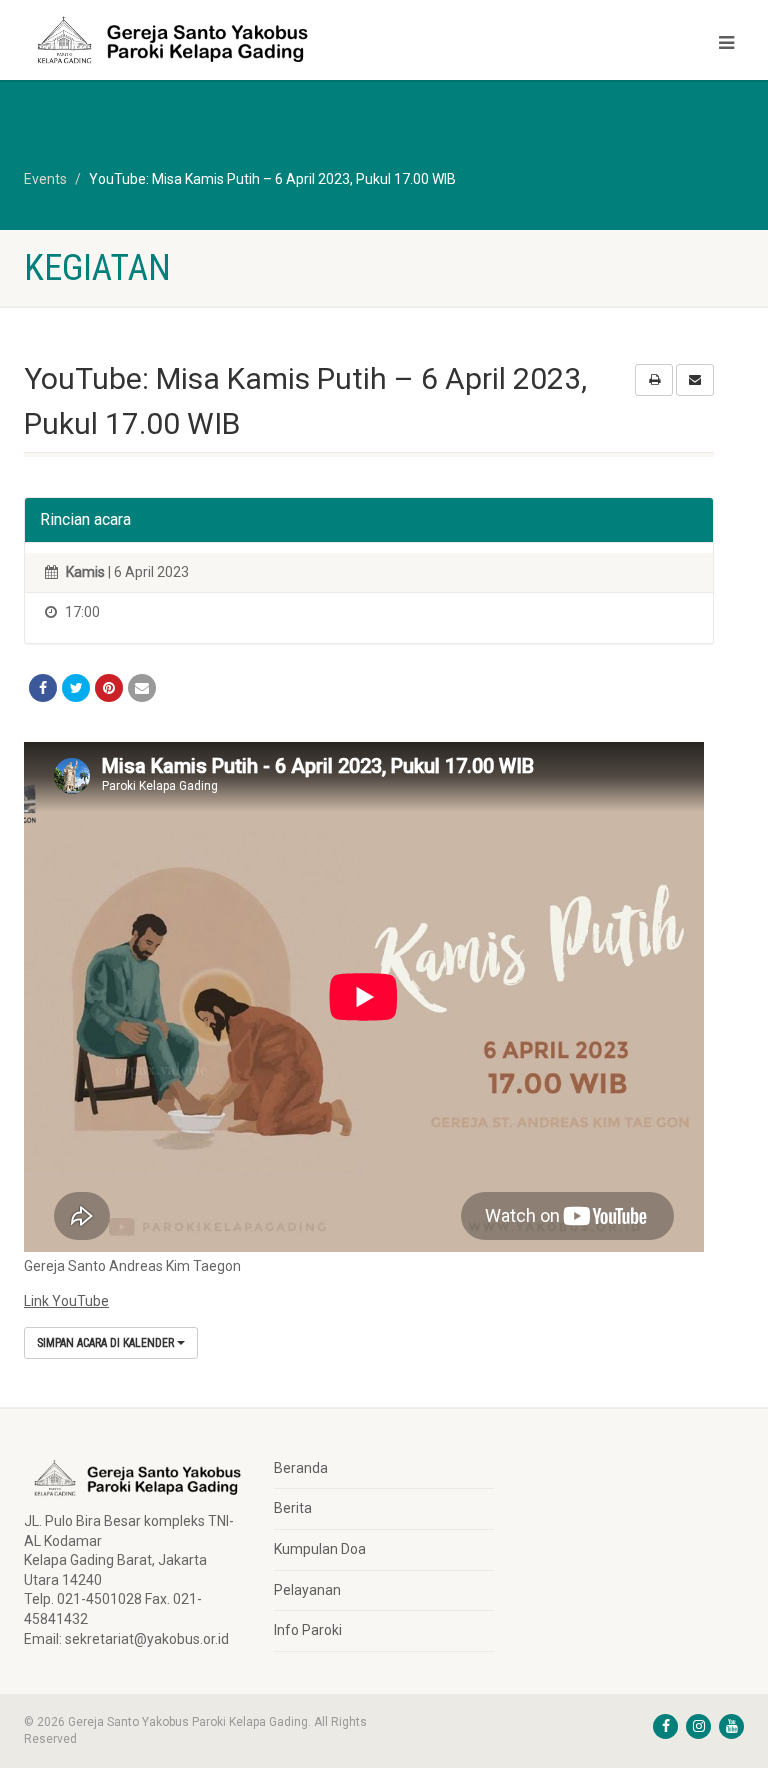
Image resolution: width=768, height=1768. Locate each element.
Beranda (301, 1468)
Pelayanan (307, 1590)
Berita (293, 1508)
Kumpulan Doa (320, 1549)
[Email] (142, 688)
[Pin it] (109, 688)
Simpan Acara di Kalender (107, 1343)
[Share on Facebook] (43, 688)
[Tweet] (76, 688)
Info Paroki (308, 1630)
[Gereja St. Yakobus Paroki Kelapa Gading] (196, 40)
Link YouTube (66, 1301)
